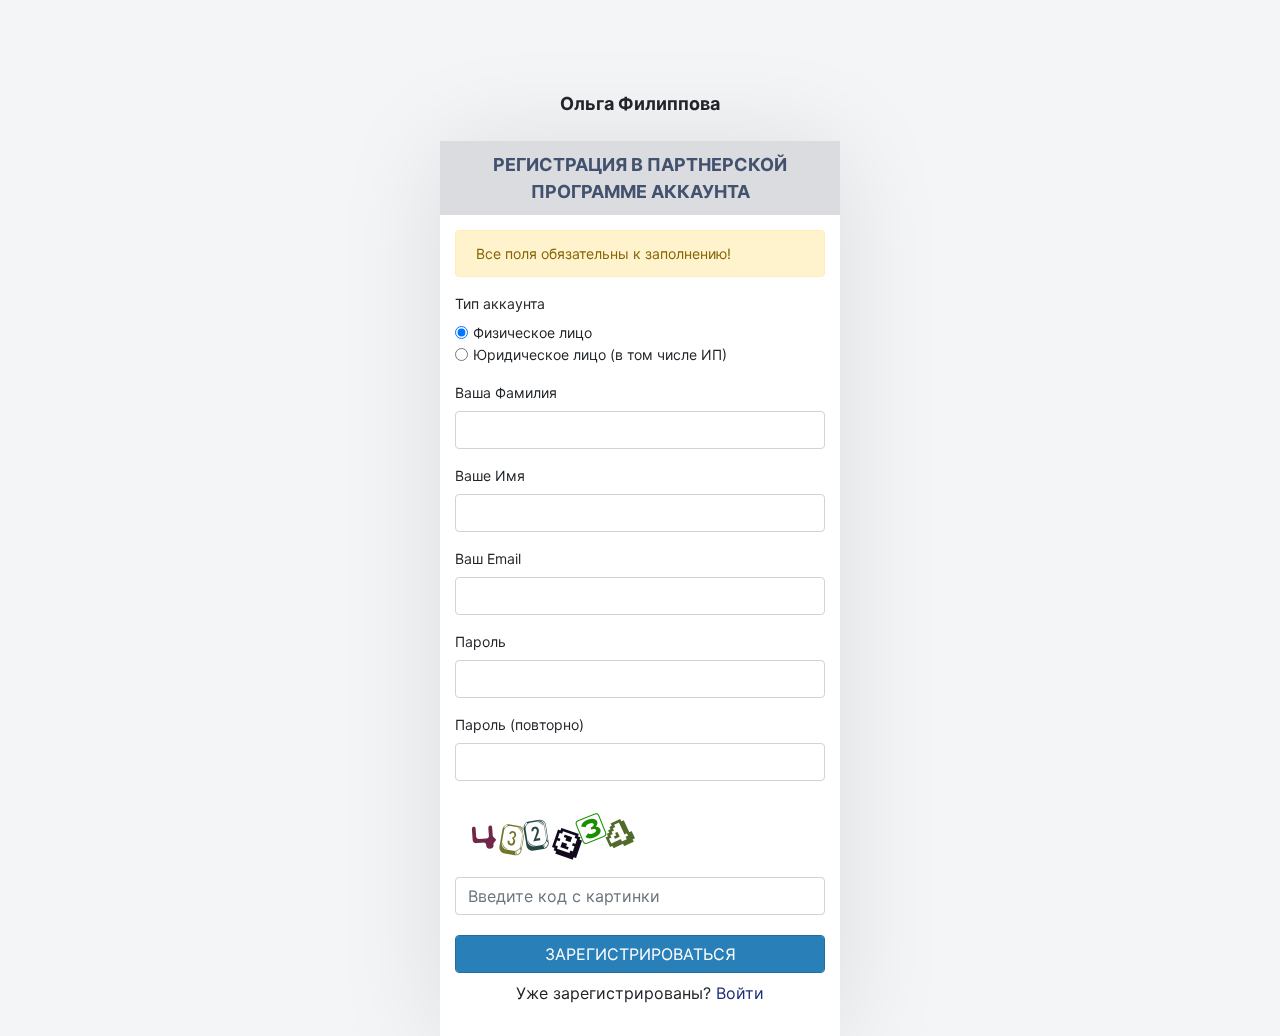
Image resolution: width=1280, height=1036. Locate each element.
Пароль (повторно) (519, 724)
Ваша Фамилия (506, 392)
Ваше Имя (490, 475)
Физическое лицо (532, 332)
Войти (740, 993)
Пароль (480, 641)
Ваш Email (488, 558)
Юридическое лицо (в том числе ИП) (600, 354)
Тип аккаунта (500, 303)
